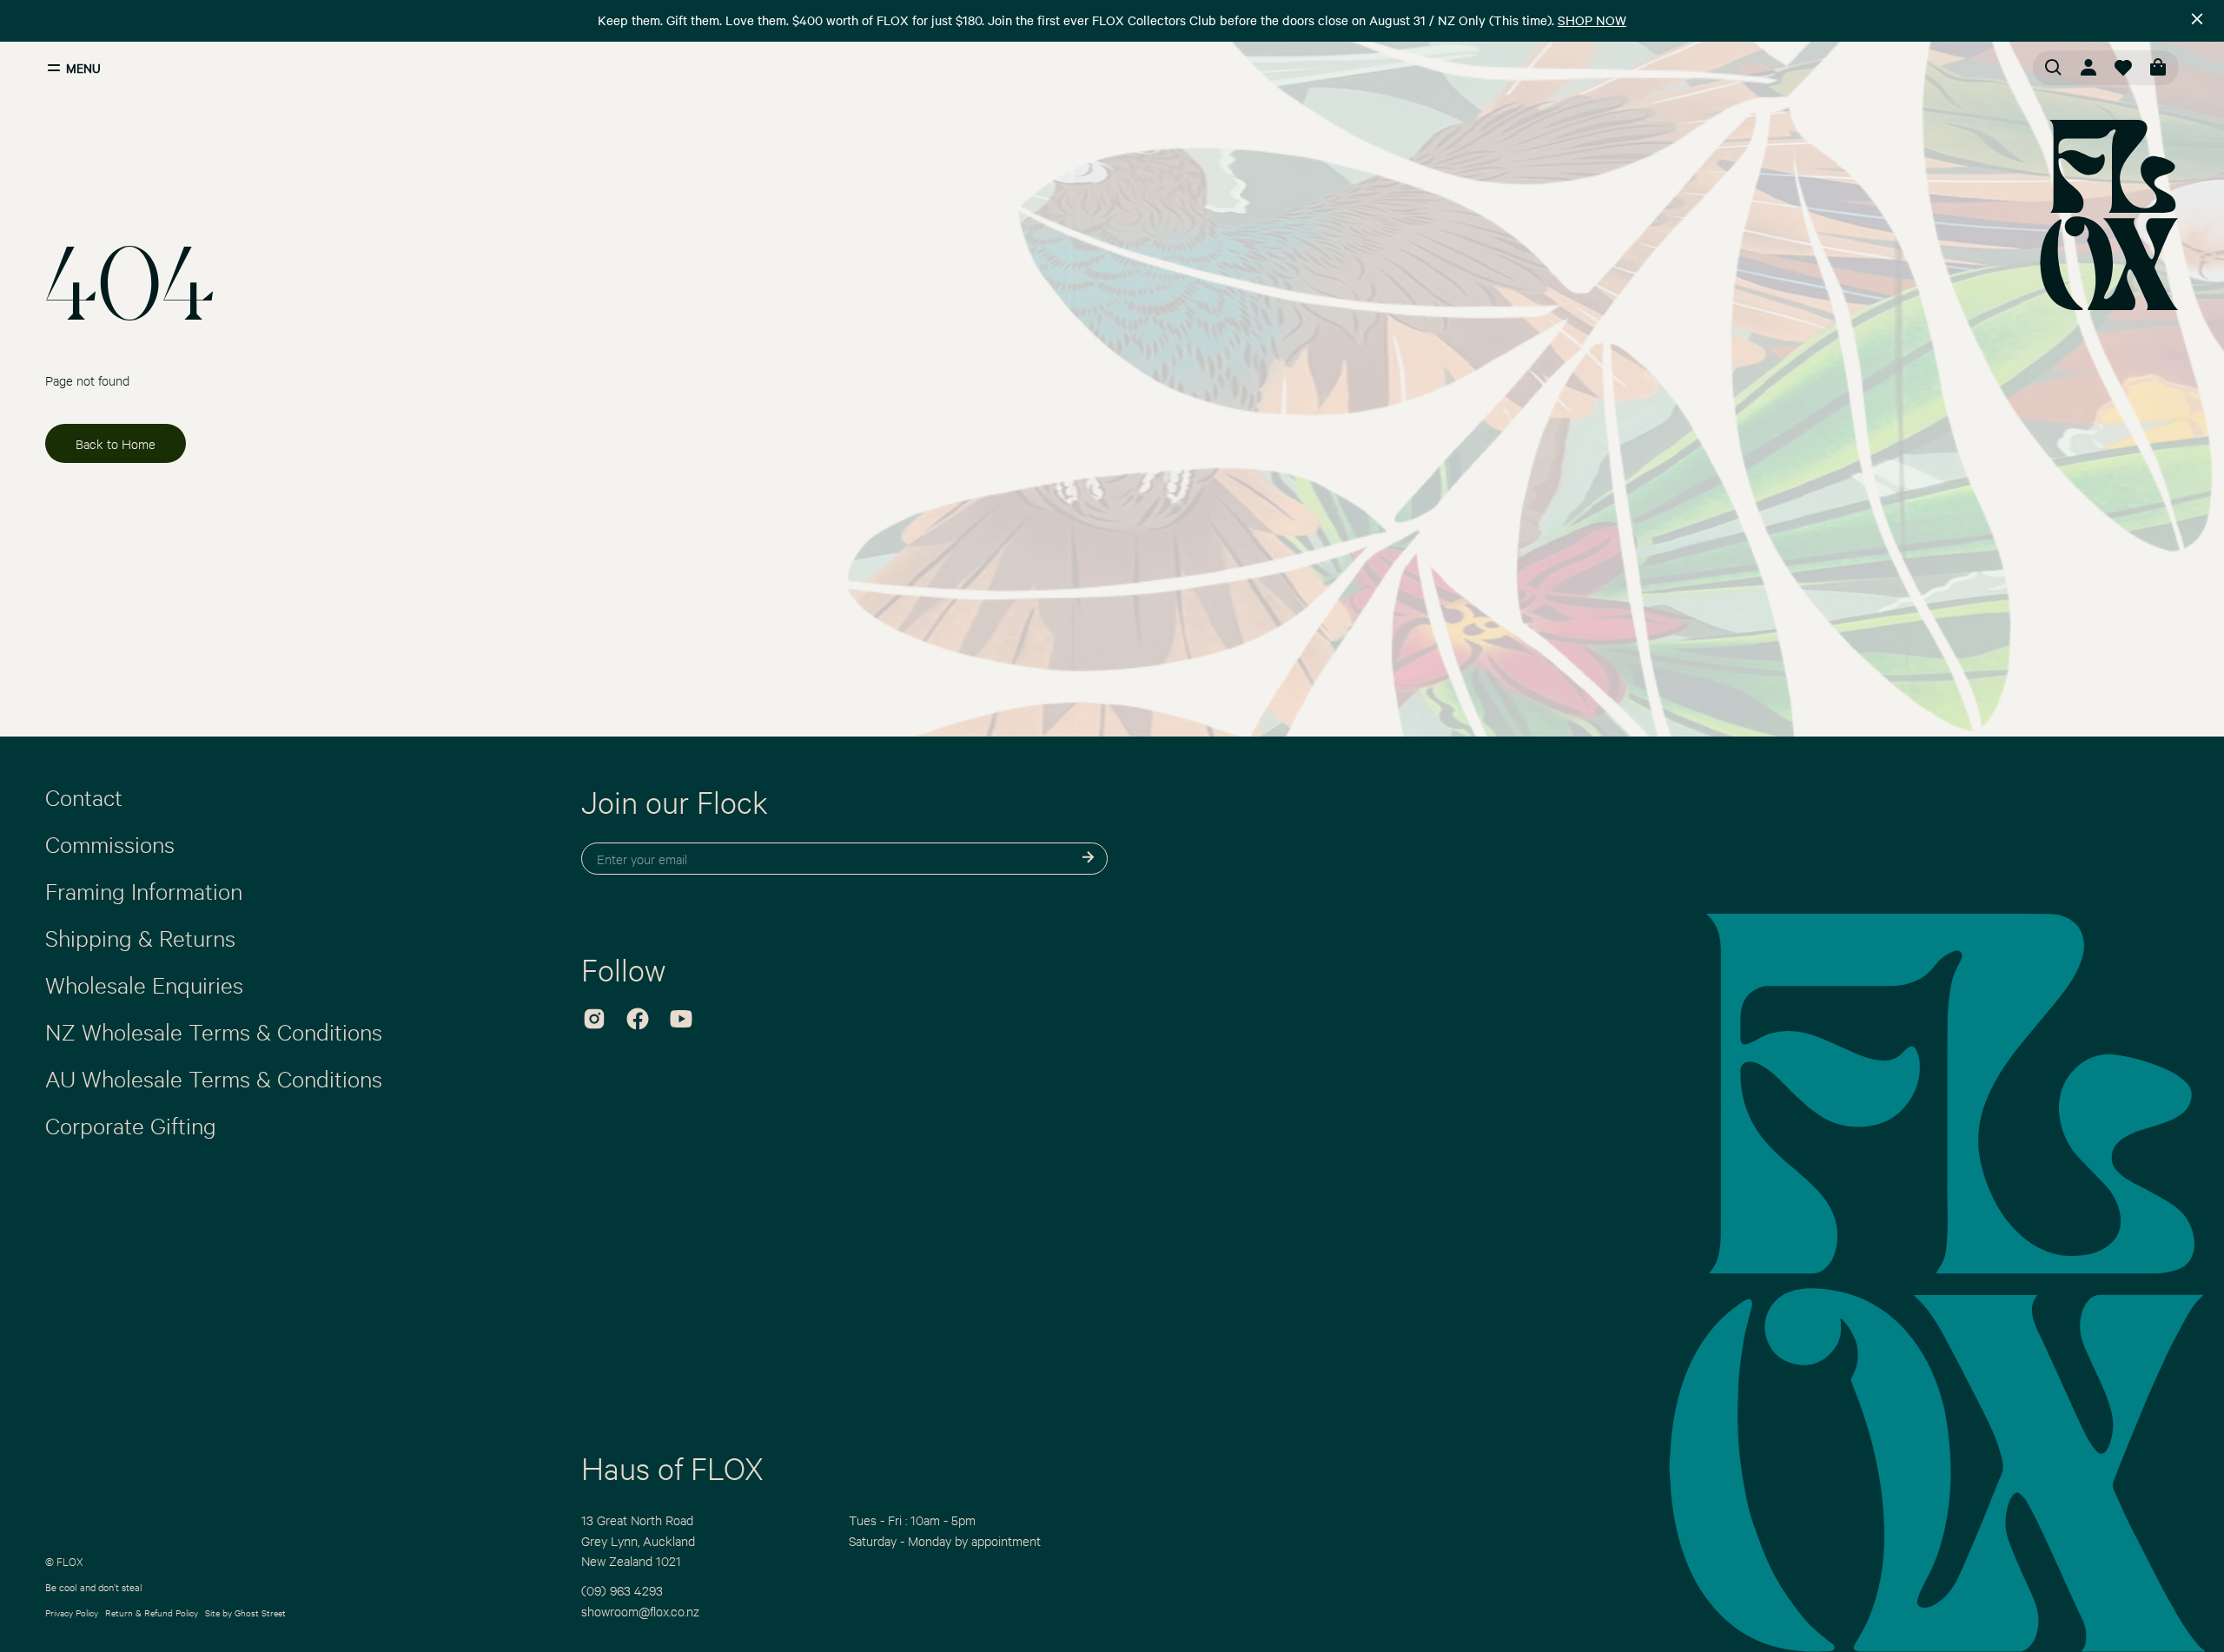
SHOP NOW (1592, 20)
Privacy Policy (72, 1612)
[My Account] (2088, 68)
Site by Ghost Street (245, 1612)
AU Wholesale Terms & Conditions (214, 1078)
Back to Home (116, 443)
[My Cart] (2158, 68)
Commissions (110, 843)
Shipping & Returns (140, 937)
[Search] (2054, 68)
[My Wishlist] (2123, 68)
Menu (83, 68)
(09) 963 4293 (622, 1590)
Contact (84, 796)
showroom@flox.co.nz (640, 1611)
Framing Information (144, 890)
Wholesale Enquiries (144, 984)
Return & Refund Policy (152, 1612)
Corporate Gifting (131, 1125)
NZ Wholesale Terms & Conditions (214, 1031)
